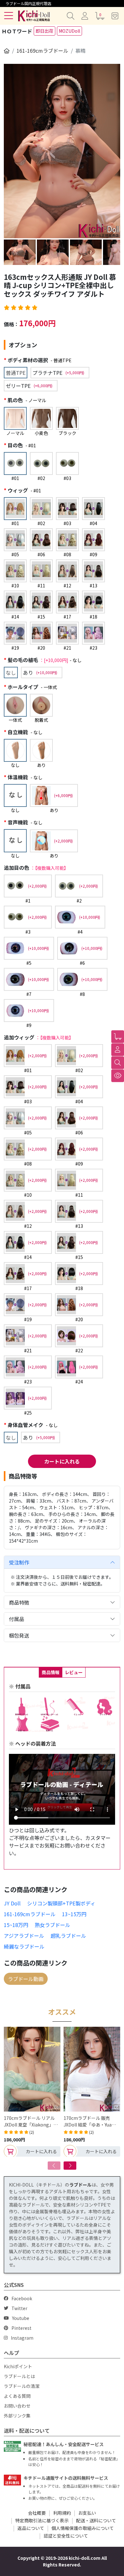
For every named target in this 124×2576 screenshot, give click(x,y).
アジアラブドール (24, 1936)
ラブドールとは (19, 2376)
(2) (32, 2132)
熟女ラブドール (52, 1925)
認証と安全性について (66, 2536)
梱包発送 (19, 1635)
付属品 (17, 1619)
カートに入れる (62, 1461)
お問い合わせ (17, 2406)
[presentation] (54, 2166)
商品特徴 (19, 1602)
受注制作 (19, 1562)
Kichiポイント (18, 2366)
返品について (31, 2528)
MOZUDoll (69, 31)
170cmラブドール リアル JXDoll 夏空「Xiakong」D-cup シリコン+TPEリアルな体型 (32, 2121)
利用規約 (62, 2513)
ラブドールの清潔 (22, 2386)
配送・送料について (96, 2520)
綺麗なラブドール (24, 1946)
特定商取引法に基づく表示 (42, 2520)
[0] (118, 1037)
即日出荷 (45, 31)
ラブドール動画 (26, 1979)
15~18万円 (16, 1925)
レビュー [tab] (74, 1672)
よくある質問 (17, 2396)
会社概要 (37, 2513)
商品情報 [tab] (51, 1672)
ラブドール (80, 2185)
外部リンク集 (17, 2416)
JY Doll (12, 1903)
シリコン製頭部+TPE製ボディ (61, 1903)
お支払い (87, 2513)
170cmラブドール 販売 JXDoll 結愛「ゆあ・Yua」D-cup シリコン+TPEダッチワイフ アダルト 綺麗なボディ (92, 2121)
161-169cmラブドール (42, 51)
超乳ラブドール (68, 1936)
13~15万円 (74, 1914)
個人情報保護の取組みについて (83, 2528)
